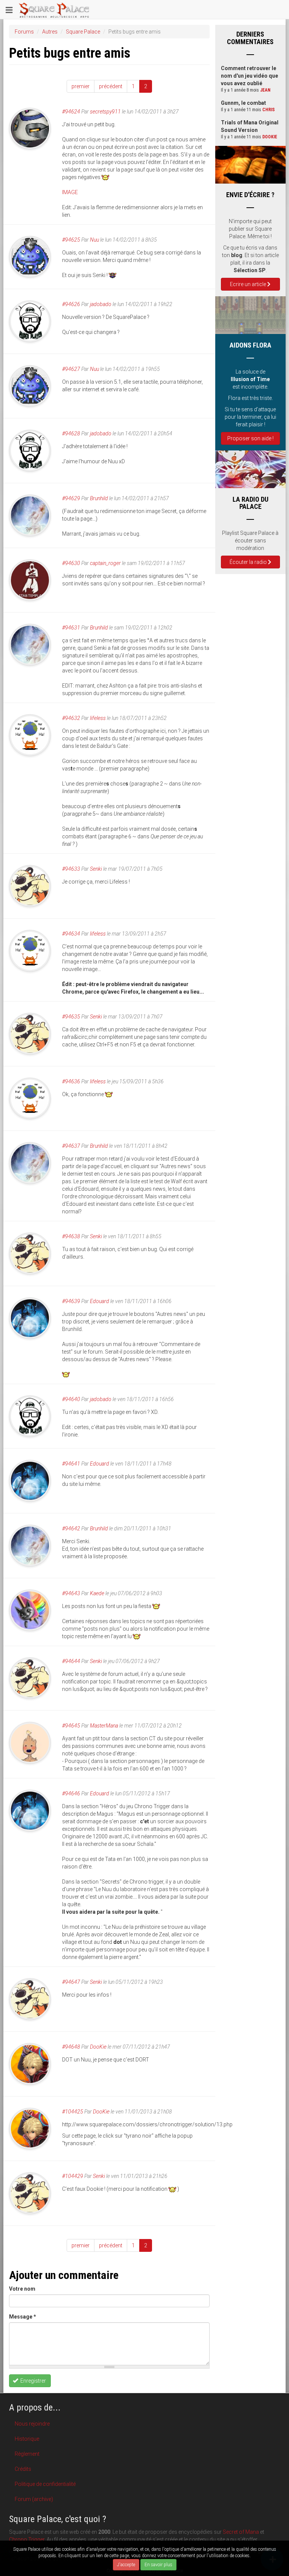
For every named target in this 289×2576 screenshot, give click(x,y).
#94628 (71, 433)
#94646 (71, 1793)
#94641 (71, 1464)
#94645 (71, 1726)
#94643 (71, 1593)
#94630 (71, 563)
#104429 (73, 2176)
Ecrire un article (249, 284)
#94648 (71, 2047)
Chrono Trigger (27, 2539)
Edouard (100, 1301)
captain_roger (105, 563)
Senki (96, 869)
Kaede (97, 1593)
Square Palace (83, 32)
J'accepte (126, 2565)
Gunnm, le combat (243, 103)
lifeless (98, 718)
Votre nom (22, 2289)
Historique (27, 2439)
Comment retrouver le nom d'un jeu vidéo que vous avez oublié (249, 76)
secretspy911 (105, 112)
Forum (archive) (34, 2499)
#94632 (71, 718)
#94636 (71, 1081)
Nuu (94, 240)
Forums (24, 32)
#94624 (71, 112)
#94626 (71, 304)
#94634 (71, 934)
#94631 (71, 628)
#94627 (71, 369)
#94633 (71, 869)
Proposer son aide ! (250, 438)
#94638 (71, 1236)
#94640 (71, 1399)
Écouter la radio (249, 562)
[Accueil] (54, 9)
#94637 (71, 1146)
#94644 (71, 1661)
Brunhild (99, 498)
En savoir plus (158, 2565)
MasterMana (104, 1726)
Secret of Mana (241, 2532)
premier (81, 86)
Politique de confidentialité (45, 2484)
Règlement (27, 2454)
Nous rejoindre (32, 2424)
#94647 (71, 1982)
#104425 (73, 2112)
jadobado (101, 304)
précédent (111, 86)
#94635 (71, 1017)
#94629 (71, 498)
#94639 (71, 1301)
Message (23, 2317)
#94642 (71, 1528)
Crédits (23, 2469)
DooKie (98, 2047)
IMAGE (70, 192)
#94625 (71, 240)
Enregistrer (33, 2381)
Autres (50, 32)
